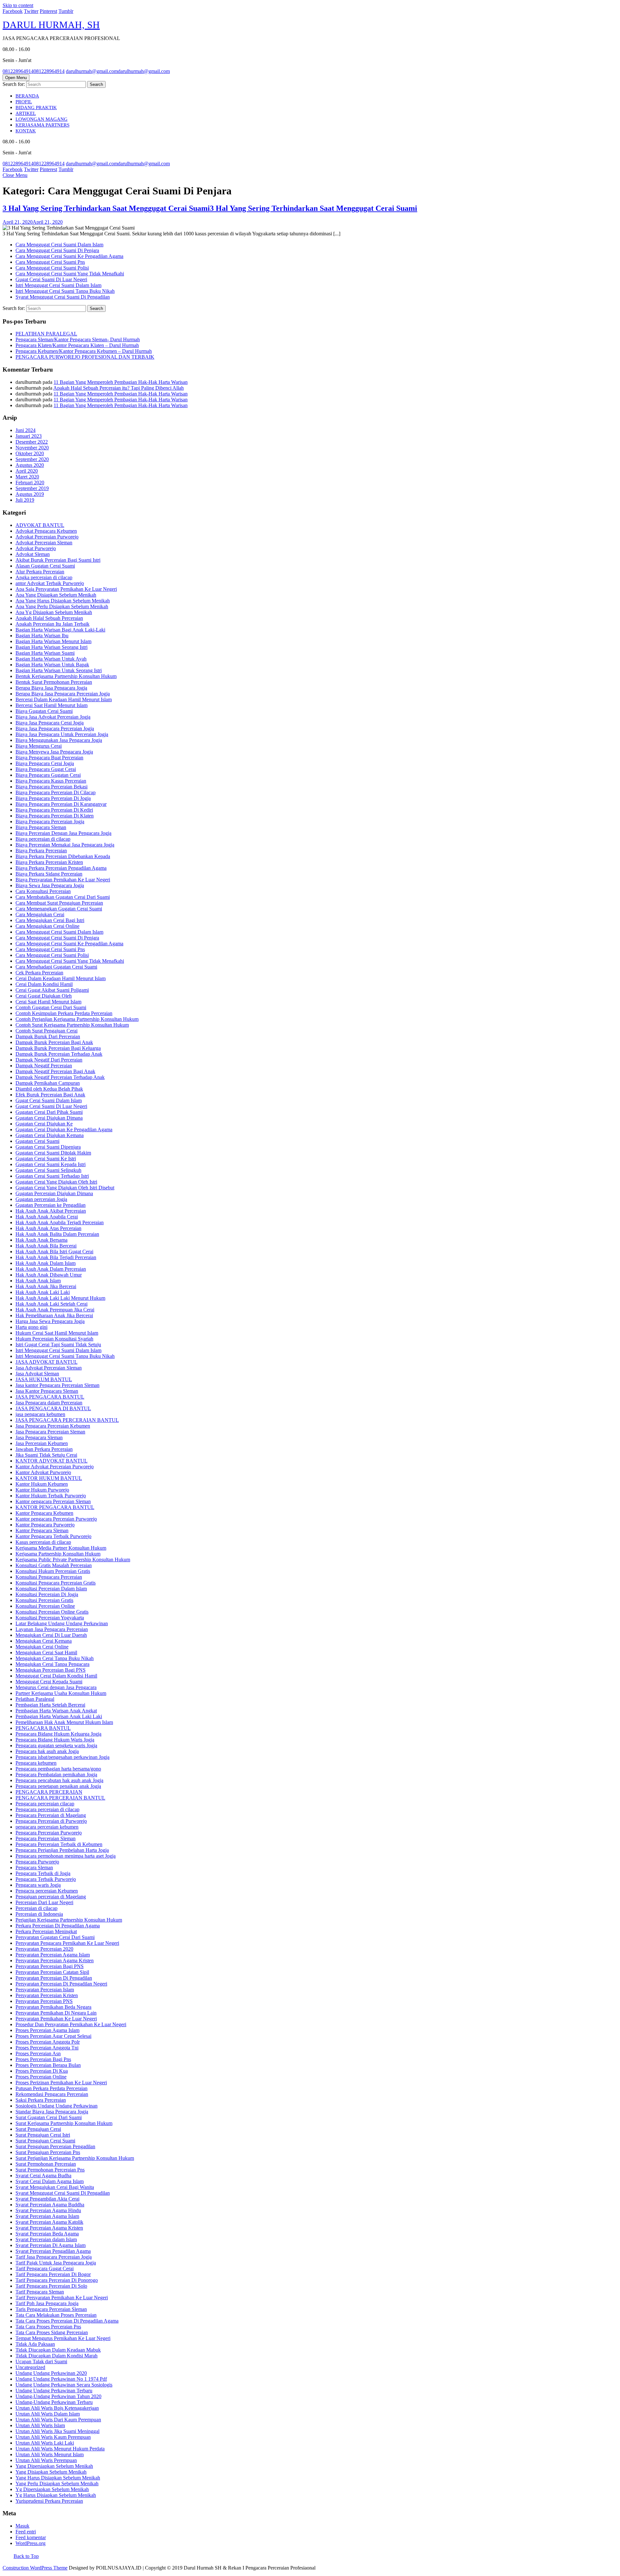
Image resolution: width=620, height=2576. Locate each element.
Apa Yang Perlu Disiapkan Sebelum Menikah (62, 606)
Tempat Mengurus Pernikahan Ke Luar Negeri (63, 2338)
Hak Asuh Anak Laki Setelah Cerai (52, 1304)
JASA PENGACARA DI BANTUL (53, 1408)
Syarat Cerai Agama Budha (43, 2176)
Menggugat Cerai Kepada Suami (49, 1682)
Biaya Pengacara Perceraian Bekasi (52, 787)
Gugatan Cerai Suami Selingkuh (48, 1170)
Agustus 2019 (30, 494)
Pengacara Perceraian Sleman (46, 1838)
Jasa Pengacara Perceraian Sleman (50, 1432)
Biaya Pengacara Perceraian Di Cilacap (56, 792)
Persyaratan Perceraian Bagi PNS (50, 1966)
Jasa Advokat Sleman (37, 1374)
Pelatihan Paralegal (35, 1699)
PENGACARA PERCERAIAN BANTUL (60, 1798)
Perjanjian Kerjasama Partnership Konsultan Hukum (69, 1920)
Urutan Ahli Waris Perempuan (46, 2460)
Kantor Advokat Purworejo (43, 1472)
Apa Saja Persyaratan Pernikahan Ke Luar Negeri (66, 589)
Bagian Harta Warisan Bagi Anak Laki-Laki (60, 630)
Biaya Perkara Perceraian (41, 851)
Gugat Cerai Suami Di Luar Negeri (51, 279)
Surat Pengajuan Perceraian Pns (48, 2152)
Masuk (22, 2526)
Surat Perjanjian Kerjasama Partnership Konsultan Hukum (75, 2158)
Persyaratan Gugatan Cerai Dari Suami (55, 1937)
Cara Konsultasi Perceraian (43, 891)
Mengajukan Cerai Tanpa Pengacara (52, 1664)
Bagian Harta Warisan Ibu (42, 636)
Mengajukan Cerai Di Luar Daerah (51, 1635)
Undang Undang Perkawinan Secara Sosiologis (64, 2385)
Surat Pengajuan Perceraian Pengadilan (55, 2146)
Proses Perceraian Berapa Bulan (48, 2065)
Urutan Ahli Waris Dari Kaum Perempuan (58, 2420)
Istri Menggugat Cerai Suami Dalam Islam (58, 285)
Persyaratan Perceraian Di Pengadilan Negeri (61, 1984)
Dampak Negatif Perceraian (44, 1066)
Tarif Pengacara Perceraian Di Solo (51, 2286)
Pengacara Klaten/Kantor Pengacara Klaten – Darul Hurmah (77, 345)
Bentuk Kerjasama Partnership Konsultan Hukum (66, 676)
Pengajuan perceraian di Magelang (51, 1897)
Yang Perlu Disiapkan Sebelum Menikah (57, 2484)
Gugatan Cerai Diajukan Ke (44, 1124)
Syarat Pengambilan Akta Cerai (47, 2199)
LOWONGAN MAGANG (41, 119)
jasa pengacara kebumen (40, 1414)
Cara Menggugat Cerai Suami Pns (50, 262)
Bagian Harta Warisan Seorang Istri (52, 647)
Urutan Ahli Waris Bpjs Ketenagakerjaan (57, 2408)
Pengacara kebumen (36, 1763)
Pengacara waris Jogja (38, 1885)
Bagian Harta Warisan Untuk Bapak (52, 665)
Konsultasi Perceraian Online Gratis (52, 1612)
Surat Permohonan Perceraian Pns (50, 2170)
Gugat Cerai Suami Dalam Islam (49, 1100)
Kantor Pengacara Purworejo (45, 1525)
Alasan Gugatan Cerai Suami (45, 566)
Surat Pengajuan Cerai (38, 2129)
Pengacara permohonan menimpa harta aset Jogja (66, 1856)
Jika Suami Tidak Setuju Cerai (46, 1455)
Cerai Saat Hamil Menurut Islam (48, 1002)
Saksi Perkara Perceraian (41, 2100)
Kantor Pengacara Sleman (42, 1530)
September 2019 (32, 488)
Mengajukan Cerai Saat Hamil (46, 1652)
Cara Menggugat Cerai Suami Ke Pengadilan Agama (69, 256)
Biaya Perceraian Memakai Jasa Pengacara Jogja (65, 845)
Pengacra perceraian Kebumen (47, 1891)
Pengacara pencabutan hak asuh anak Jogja (59, 1780)
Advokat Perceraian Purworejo (47, 537)
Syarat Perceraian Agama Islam (47, 2216)
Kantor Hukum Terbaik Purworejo (51, 1496)
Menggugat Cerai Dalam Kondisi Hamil (56, 1676)
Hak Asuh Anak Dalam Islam (46, 1263)
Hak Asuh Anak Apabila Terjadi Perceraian (60, 1222)
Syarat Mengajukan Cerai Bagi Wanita (55, 2187)
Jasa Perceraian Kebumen (42, 1443)
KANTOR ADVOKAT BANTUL (52, 1461)
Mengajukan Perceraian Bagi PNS (51, 1670)
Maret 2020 (27, 477)
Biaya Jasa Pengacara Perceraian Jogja (55, 729)
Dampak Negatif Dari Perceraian (49, 1060)
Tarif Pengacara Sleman (40, 2292)
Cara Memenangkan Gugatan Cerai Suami (59, 909)
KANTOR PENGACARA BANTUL (55, 1507)
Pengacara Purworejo (37, 1862)
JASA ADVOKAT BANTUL (46, 1362)
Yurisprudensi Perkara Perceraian (49, 2501)
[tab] (16, 78)
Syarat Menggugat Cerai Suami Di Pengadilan (63, 297)
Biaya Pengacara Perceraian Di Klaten (55, 816)
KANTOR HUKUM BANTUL (49, 1478)
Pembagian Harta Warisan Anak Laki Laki (59, 1716)
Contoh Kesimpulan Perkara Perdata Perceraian (64, 1013)
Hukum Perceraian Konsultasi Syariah (54, 1339)
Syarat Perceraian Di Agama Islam (51, 2245)
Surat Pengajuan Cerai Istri (43, 2135)
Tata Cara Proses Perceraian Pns (48, 2327)
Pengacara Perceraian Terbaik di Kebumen (59, 1844)
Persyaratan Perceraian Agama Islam (53, 1955)
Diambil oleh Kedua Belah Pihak (49, 1089)
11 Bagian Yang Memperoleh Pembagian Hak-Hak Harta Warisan (121, 382)
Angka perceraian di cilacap (44, 577)
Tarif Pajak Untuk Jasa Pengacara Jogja (56, 2263)
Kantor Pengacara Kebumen (44, 1513)
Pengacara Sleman (34, 1868)
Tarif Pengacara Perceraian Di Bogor (53, 2274)
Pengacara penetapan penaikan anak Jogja (58, 1786)
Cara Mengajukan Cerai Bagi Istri (50, 920)
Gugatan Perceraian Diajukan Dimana (54, 1193)
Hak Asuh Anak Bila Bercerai (46, 1246)
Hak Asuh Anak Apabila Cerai (47, 1217)
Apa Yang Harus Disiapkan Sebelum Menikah (63, 601)
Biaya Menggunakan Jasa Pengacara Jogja (59, 740)
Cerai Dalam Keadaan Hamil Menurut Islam (61, 978)
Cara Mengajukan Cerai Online (47, 926)
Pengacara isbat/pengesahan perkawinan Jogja (62, 1757)
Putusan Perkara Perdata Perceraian (52, 2088)
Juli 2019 (25, 500)
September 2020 (32, 459)
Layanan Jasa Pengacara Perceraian (52, 1629)
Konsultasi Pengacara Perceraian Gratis (56, 1583)
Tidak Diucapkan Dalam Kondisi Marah (57, 2356)
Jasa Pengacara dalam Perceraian (49, 1403)
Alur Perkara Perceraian (40, 572)
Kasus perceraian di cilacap (43, 1542)
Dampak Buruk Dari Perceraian (48, 1037)
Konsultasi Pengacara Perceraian (49, 1577)
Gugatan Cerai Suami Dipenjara (48, 1147)
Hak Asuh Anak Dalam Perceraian (51, 1269)
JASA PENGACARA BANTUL (50, 1397)
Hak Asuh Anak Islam (38, 1281)
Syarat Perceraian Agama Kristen (49, 2228)
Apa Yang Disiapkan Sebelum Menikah (56, 595)
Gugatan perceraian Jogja (41, 1199)
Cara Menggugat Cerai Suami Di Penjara (57, 250)
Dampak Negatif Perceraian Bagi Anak (55, 1071)
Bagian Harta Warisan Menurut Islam (53, 641)
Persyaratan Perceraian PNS (44, 2001)
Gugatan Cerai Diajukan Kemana (50, 1135)
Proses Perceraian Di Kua (42, 2071)
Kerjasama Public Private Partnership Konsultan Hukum (73, 1560)
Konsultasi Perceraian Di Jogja (47, 1594)
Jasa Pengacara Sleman (39, 1437)
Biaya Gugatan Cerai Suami (44, 711)
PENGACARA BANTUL (43, 1728)
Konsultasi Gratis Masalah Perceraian (54, 1565)
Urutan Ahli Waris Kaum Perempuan (53, 2437)
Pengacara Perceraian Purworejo (49, 1833)
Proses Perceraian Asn (38, 2053)
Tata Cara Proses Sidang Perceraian (52, 2332)
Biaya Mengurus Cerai (39, 746)
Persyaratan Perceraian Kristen (47, 1995)
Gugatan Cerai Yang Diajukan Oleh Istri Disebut (65, 1188)
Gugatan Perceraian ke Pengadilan (51, 1205)
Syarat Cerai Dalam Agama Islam (50, 2181)
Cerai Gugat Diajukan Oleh (44, 996)
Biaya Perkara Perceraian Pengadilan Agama (61, 868)
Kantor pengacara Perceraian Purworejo (56, 1519)
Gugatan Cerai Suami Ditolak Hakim (53, 1153)
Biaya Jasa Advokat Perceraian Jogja (53, 717)
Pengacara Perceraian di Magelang (51, 1815)
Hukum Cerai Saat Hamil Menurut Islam (57, 1333)
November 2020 (32, 448)
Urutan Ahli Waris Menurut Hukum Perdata (60, 2449)
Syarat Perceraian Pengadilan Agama (53, 2251)
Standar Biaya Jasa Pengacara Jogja (52, 2112)
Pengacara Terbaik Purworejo (46, 1879)
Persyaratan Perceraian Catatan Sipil (52, 1972)
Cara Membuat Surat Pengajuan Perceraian (59, 903)
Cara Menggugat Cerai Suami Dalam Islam (59, 245)
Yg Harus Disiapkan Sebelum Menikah (56, 2495)
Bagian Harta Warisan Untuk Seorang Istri (59, 670)
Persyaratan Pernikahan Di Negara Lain (56, 2013)
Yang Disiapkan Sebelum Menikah (51, 2472)
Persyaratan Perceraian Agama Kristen (55, 1960)
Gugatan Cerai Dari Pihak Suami (49, 1112)
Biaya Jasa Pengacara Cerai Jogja (50, 723)
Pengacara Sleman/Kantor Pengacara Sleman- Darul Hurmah (78, 339)
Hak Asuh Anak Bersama (41, 1240)
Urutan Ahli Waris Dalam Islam (48, 2414)
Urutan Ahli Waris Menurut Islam (50, 2454)
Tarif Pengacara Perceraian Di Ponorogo (57, 2280)
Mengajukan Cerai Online (42, 1647)
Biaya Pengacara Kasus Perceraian (51, 781)
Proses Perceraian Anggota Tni (47, 2048)
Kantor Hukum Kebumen (42, 1484)
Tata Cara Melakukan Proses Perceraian (56, 2315)
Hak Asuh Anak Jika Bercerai (46, 1286)
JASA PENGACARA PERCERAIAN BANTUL (67, 1420)
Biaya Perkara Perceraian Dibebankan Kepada (63, 856)
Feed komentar (31, 2537)
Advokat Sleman (33, 554)
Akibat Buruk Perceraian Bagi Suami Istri (58, 560)
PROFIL (24, 102)
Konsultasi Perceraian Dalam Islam (51, 1589)
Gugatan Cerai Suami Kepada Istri (51, 1164)
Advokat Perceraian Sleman (44, 543)
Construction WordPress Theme (35, 2568)
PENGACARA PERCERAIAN (49, 1792)
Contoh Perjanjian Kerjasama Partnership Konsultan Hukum (77, 1019)
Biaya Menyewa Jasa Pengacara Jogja (54, 752)
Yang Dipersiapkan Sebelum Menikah (54, 2466)
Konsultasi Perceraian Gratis (44, 1600)
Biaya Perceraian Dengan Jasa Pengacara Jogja (63, 833)
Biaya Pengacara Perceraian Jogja (50, 821)
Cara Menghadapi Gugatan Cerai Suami (56, 967)
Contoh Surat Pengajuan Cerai (46, 1031)
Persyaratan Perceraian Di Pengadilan (54, 1978)
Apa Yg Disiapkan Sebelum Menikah (54, 612)
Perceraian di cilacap (36, 1908)
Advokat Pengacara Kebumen (46, 531)
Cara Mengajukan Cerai (40, 914)
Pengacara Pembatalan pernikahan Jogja (56, 1775)
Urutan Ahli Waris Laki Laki (45, 2443)
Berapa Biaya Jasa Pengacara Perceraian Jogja (63, 694)
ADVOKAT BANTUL (40, 525)
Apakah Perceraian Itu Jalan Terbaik (52, 624)
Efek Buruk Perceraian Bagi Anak (50, 1095)
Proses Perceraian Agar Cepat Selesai (53, 2036)
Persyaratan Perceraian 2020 (44, 1949)
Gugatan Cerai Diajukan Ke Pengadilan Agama (64, 1129)
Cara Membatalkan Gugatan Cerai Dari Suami (63, 897)
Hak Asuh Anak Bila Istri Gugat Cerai (54, 1252)
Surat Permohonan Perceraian (46, 2164)
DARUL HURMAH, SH (51, 25)
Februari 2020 (30, 482)
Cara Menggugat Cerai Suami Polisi (52, 268)
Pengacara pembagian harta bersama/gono (58, 1769)
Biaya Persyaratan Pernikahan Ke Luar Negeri (63, 880)
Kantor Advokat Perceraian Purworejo (55, 1467)
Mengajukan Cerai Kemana (44, 1641)
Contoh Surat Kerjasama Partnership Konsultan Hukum (72, 1025)
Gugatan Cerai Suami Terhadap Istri (52, 1176)
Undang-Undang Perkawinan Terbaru (54, 2402)
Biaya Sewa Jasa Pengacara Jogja (50, 885)
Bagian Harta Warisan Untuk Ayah (51, 659)
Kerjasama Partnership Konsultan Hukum (58, 1554)
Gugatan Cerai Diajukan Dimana (49, 1118)
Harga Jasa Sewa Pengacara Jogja (50, 1321)
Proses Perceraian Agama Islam (47, 2030)
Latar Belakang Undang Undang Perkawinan (62, 1623)
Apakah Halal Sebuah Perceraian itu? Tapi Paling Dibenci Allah (119, 388)
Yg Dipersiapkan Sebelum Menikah (52, 2489)
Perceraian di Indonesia (39, 1914)
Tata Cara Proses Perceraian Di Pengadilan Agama (67, 2321)
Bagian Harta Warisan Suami (45, 653)
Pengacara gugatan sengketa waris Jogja (56, 1745)
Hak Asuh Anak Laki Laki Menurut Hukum (60, 1298)
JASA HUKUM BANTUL (44, 1379)
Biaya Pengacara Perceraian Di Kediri (54, 810)
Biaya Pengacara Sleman (41, 827)
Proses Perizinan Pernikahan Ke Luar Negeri (61, 2083)
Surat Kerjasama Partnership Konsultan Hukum (64, 2123)
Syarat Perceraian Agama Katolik (49, 2222)
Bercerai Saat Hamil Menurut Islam (52, 705)
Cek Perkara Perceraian (39, 973)
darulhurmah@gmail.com (118, 71)
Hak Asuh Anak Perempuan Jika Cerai (55, 1310)
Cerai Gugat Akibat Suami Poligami (52, 990)
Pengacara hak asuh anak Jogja (47, 1751)
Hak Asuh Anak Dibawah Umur (49, 1275)
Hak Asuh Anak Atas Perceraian (48, 1228)
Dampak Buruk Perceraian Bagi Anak (54, 1042)
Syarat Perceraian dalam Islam (46, 2239)
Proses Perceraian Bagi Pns (43, 2059)
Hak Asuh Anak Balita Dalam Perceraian (57, 1234)
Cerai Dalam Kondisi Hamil (44, 984)
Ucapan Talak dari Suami (41, 2361)
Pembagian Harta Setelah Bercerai (50, 1705)
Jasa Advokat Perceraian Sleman (49, 1368)
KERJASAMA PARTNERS (42, 125)
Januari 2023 (29, 436)
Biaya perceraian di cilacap (43, 839)
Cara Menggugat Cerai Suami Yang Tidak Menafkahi (70, 274)
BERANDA (27, 96)
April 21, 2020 (33, 222)
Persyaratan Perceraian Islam (45, 1990)
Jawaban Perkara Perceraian (44, 1449)
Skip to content (18, 5)
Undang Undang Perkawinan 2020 (51, 2373)
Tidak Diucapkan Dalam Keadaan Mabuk (58, 2350)
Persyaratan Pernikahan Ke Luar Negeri (56, 2019)
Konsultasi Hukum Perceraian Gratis (53, 1571)
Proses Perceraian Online (41, 2077)
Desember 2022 (32, 442)
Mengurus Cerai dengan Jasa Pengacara (56, 1687)
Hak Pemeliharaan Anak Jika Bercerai (54, 1315)
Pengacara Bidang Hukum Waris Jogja (55, 1740)
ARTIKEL (26, 113)
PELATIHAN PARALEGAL (46, 334)
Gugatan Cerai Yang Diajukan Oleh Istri (56, 1182)
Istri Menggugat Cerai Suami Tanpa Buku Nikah (65, 291)
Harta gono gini (31, 1327)
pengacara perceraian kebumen (47, 1827)
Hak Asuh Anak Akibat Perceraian (51, 1211)
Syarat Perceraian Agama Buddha (50, 2205)
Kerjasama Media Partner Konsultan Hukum (61, 1548)
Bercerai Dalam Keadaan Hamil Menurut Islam (64, 699)
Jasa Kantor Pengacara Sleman (47, 1391)
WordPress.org (31, 2543)
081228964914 (34, 71)
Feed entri (26, 2532)
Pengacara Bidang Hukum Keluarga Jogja (58, 1734)
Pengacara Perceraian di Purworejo (51, 1821)
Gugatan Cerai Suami (37, 1141)
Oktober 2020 (30, 453)
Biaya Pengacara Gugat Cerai (46, 769)
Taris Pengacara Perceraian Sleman (51, 2309)
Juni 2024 (26, 430)
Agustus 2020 (30, 465)
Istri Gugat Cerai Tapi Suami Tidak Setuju (58, 1344)
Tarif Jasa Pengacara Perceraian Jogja (54, 2257)
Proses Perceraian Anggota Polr (48, 2042)
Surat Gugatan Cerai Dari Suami (49, 2117)
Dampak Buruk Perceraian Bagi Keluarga (58, 1048)
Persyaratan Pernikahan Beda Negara (53, 2007)
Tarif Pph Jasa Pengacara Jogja (47, 2303)
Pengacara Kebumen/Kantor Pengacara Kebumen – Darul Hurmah (84, 351)
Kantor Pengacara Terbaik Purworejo (53, 1536)
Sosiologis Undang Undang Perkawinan (57, 2106)
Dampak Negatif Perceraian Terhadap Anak (60, 1077)
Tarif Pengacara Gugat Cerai (45, 2268)
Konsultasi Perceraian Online (45, 1606)
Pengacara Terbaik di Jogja (43, 1873)
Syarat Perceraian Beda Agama (47, 2234)
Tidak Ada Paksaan (35, 2344)
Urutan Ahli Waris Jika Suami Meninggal (57, 2431)
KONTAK (26, 131)
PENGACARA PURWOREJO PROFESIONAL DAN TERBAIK (85, 357)
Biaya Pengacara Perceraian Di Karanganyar (61, 804)
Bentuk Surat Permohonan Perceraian (54, 682)
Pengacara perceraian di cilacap (47, 1809)
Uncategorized (30, 2367)
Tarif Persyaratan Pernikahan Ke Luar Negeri (62, 2298)
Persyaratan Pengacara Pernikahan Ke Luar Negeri (67, 1943)
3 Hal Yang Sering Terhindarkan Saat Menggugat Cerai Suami (210, 208)
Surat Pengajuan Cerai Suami (45, 2141)
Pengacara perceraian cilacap (45, 1804)
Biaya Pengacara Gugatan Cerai (48, 775)
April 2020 (27, 471)
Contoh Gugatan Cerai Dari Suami (51, 1007)
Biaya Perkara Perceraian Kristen (49, 862)
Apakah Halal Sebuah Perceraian (49, 618)
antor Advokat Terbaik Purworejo (50, 583)
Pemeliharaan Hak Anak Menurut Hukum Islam (64, 1722)
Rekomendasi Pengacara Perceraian (52, 2094)
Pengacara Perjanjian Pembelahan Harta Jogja (62, 1850)
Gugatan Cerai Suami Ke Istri (46, 1159)
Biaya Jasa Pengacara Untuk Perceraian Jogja (62, 734)
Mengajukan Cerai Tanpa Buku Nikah (55, 1658)
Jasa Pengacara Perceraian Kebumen (53, 1426)
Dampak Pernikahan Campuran (48, 1083)
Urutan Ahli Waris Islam (40, 2425)
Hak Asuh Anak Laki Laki (43, 1292)
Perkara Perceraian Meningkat (46, 1931)
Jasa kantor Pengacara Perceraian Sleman (57, 1385)
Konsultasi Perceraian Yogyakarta (50, 1618)
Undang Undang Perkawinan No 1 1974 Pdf (61, 2379)
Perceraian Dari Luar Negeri (44, 1902)
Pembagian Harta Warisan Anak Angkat (56, 1711)
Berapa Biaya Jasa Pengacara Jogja (51, 688)
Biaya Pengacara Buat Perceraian (49, 758)
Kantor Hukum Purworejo (42, 1490)
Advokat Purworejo (36, 548)
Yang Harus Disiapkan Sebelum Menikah (58, 2478)
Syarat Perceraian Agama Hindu (48, 2210)
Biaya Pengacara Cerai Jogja (45, 763)
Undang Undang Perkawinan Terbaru (54, 2391)
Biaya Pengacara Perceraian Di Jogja (53, 798)
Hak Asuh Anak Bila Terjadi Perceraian (56, 1257)
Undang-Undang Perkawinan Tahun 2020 (58, 2396)
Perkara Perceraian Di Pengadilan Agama (58, 1926)
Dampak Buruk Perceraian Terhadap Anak (59, 1054)
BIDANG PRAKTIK (36, 108)
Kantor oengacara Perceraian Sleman (53, 1501)
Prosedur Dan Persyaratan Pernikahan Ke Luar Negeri (71, 2024)
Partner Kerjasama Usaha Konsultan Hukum (61, 1693)
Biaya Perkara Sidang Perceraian (49, 874)
